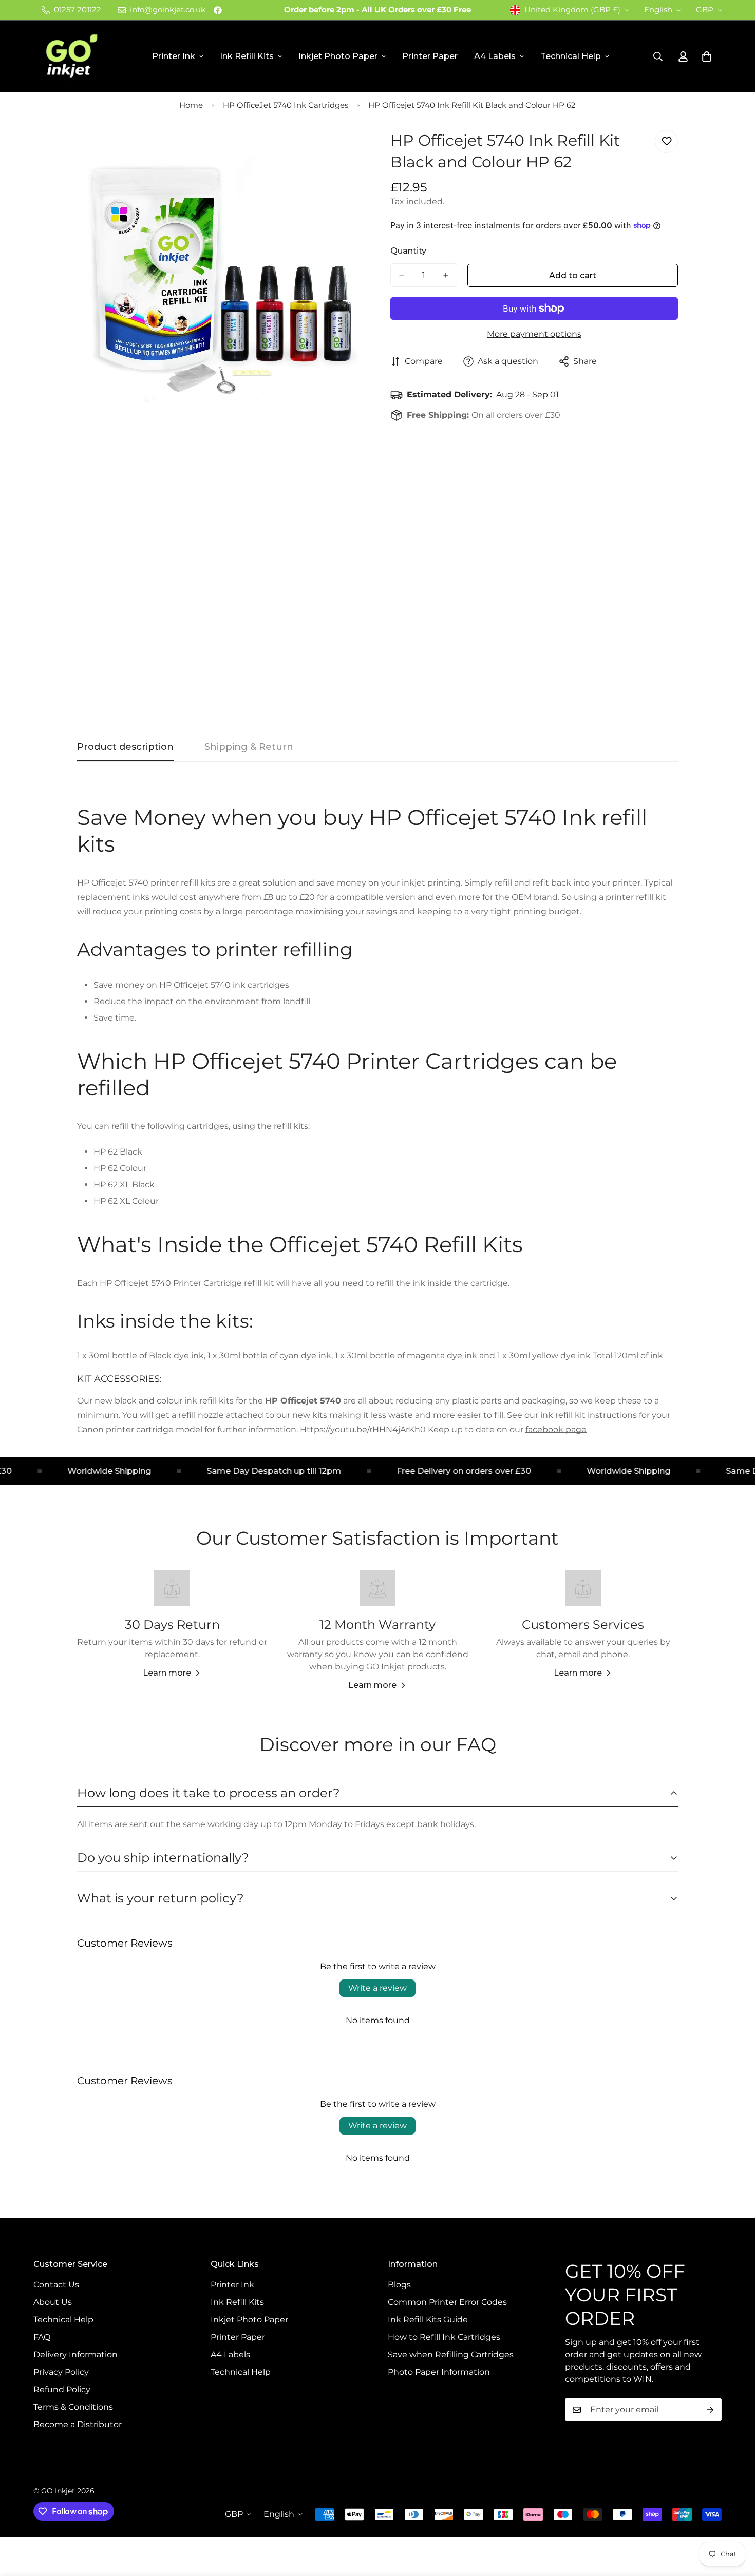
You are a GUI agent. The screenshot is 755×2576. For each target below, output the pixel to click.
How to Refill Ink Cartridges (444, 2337)
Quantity (408, 251)
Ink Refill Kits (247, 56)
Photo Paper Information (439, 2372)
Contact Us (56, 2285)
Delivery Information (75, 2354)
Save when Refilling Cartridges (451, 2354)
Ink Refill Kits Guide (428, 2320)
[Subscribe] (710, 2410)
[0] (707, 56)
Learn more (167, 1673)
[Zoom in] (356, 149)
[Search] (658, 56)
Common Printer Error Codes (447, 2302)
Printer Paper (430, 56)
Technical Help (571, 56)
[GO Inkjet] (71, 56)
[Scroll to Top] (735, 2520)
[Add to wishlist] (666, 141)
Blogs (399, 2285)
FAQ (42, 2337)
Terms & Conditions (73, 2407)
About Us (53, 2302)
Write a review (377, 1988)
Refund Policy (62, 2389)
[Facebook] (218, 10)
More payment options (534, 334)
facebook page (556, 1429)
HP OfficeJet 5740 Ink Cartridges (286, 105)
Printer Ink (174, 56)
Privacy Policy (61, 2372)
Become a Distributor (78, 2424)
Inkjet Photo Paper (338, 56)
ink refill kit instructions (589, 1415)
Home (191, 105)
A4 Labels (495, 56)
